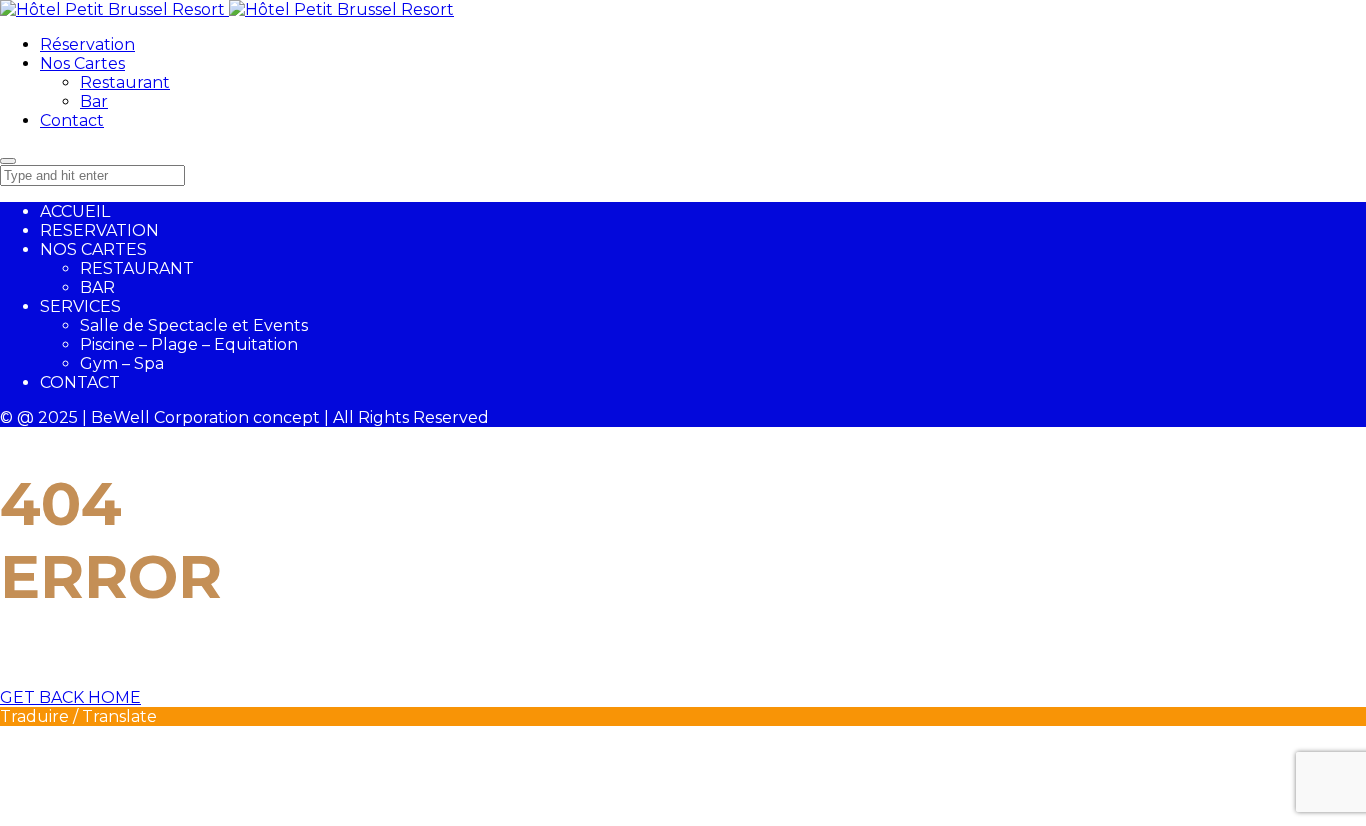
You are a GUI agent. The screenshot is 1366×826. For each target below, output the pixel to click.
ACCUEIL (75, 211)
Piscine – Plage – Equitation (189, 344)
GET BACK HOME (70, 697)
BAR (97, 287)
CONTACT (80, 382)
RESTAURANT (137, 268)
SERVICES (80, 306)
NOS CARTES (93, 249)
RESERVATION (99, 230)
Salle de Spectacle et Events (194, 325)
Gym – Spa (122, 363)
